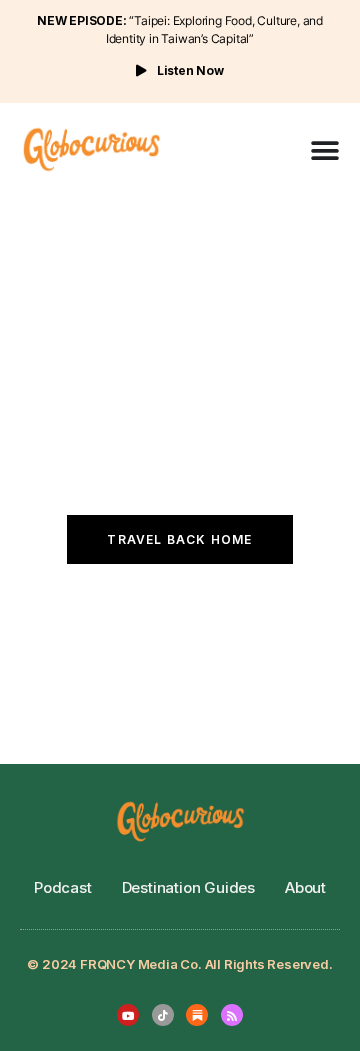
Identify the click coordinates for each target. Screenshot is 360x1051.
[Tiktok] (163, 1015)
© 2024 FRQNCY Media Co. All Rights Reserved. (179, 964)
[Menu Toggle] (325, 151)
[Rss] (232, 1015)
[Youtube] (128, 1015)
